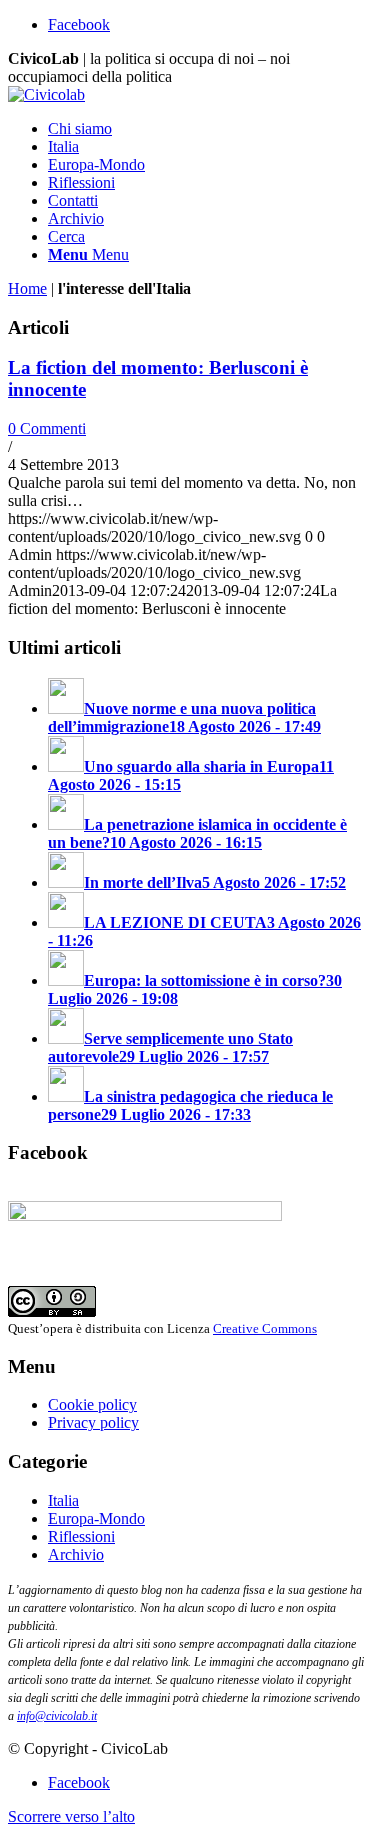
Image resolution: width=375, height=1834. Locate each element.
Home (27, 288)
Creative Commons (265, 1328)
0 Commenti (47, 428)
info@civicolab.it (57, 1716)
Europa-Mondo (96, 1518)
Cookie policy (92, 1404)
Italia (63, 1500)
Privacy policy (93, 1422)
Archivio (76, 1554)
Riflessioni (81, 1536)
